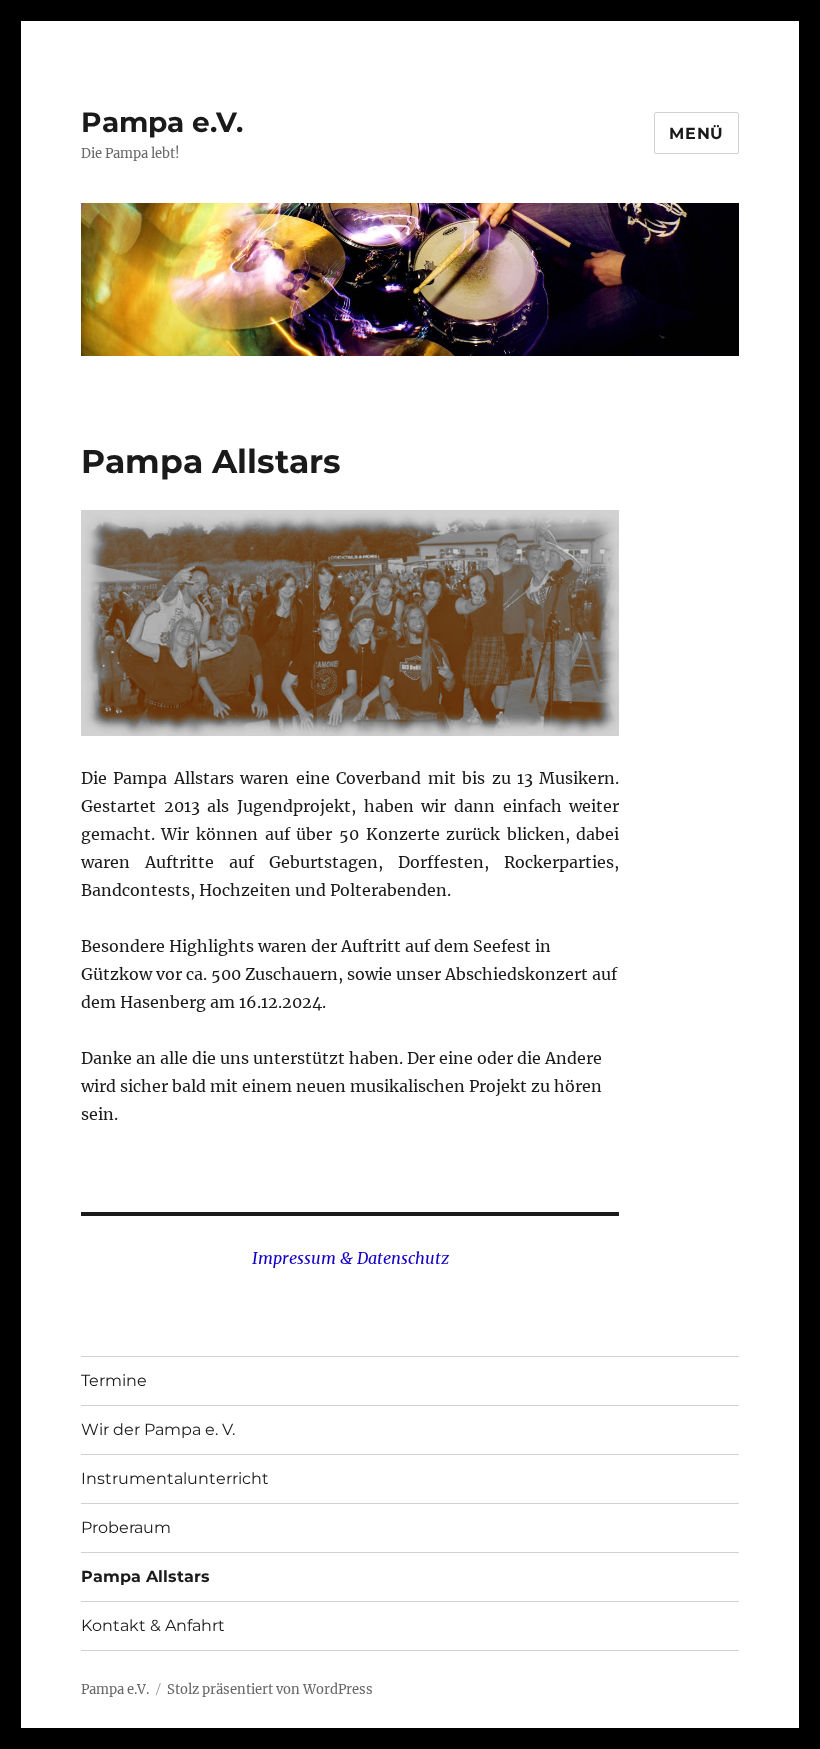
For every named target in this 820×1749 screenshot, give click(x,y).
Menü (696, 133)
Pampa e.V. (162, 122)
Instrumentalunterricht (175, 1478)
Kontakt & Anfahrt (153, 1625)
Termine (114, 1380)
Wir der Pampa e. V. (158, 1429)
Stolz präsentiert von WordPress (270, 1689)
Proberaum (126, 1527)
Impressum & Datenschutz (350, 1258)
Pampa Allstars (145, 1576)
